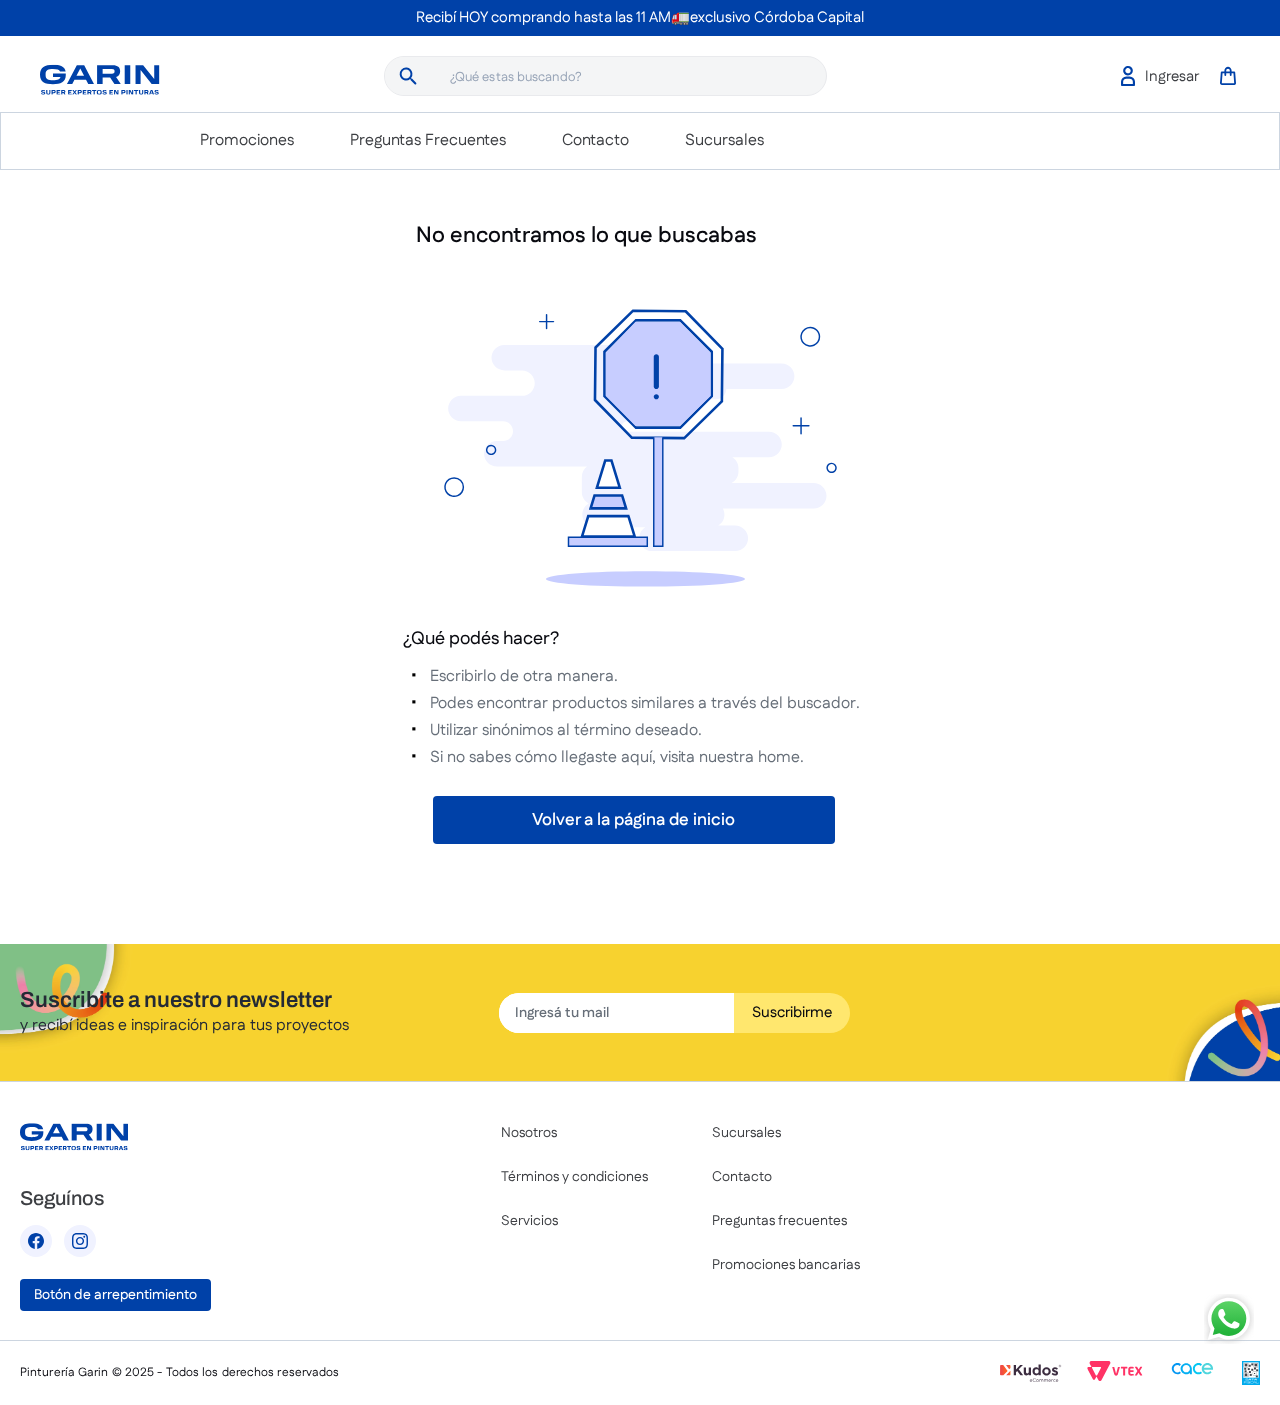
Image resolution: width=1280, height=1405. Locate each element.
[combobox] (605, 76)
